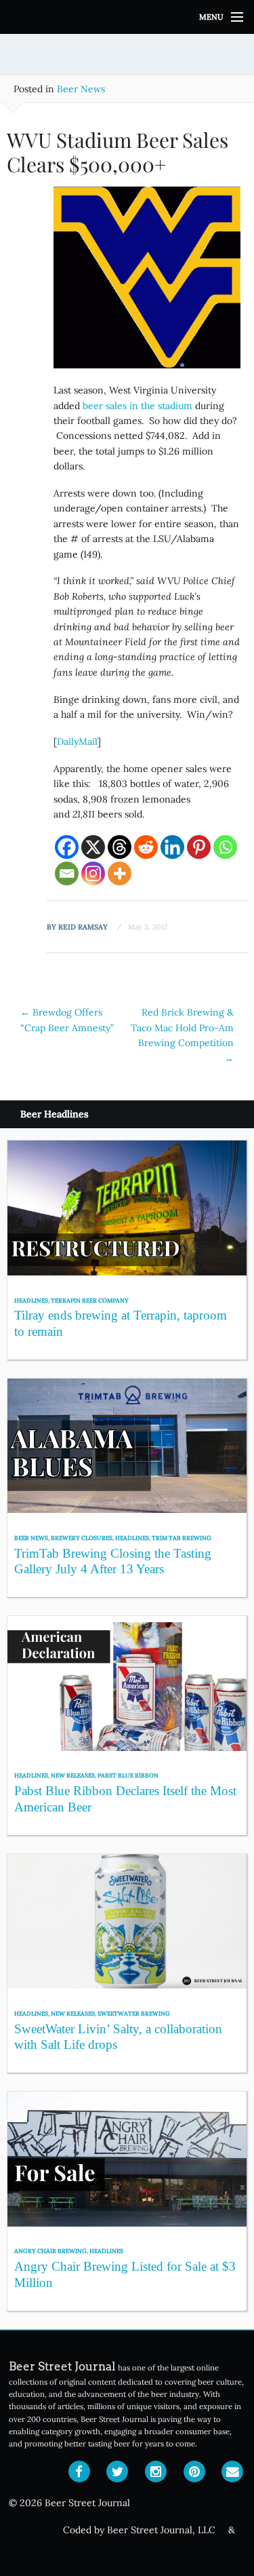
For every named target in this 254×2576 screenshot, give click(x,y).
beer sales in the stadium (137, 406)
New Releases (73, 1775)
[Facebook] (67, 847)
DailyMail (77, 742)
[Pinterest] (199, 847)
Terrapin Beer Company (90, 1300)
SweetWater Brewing (134, 2013)
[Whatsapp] (225, 847)
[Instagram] (93, 873)
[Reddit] (146, 847)
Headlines (31, 1300)
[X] (93, 847)
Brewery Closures (82, 1538)
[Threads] (120, 847)
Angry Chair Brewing (50, 2251)
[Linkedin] (172, 847)
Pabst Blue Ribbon (128, 1775)
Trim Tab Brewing (182, 1538)
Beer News (81, 89)
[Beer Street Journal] (127, 17)
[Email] (67, 873)
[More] (120, 873)
